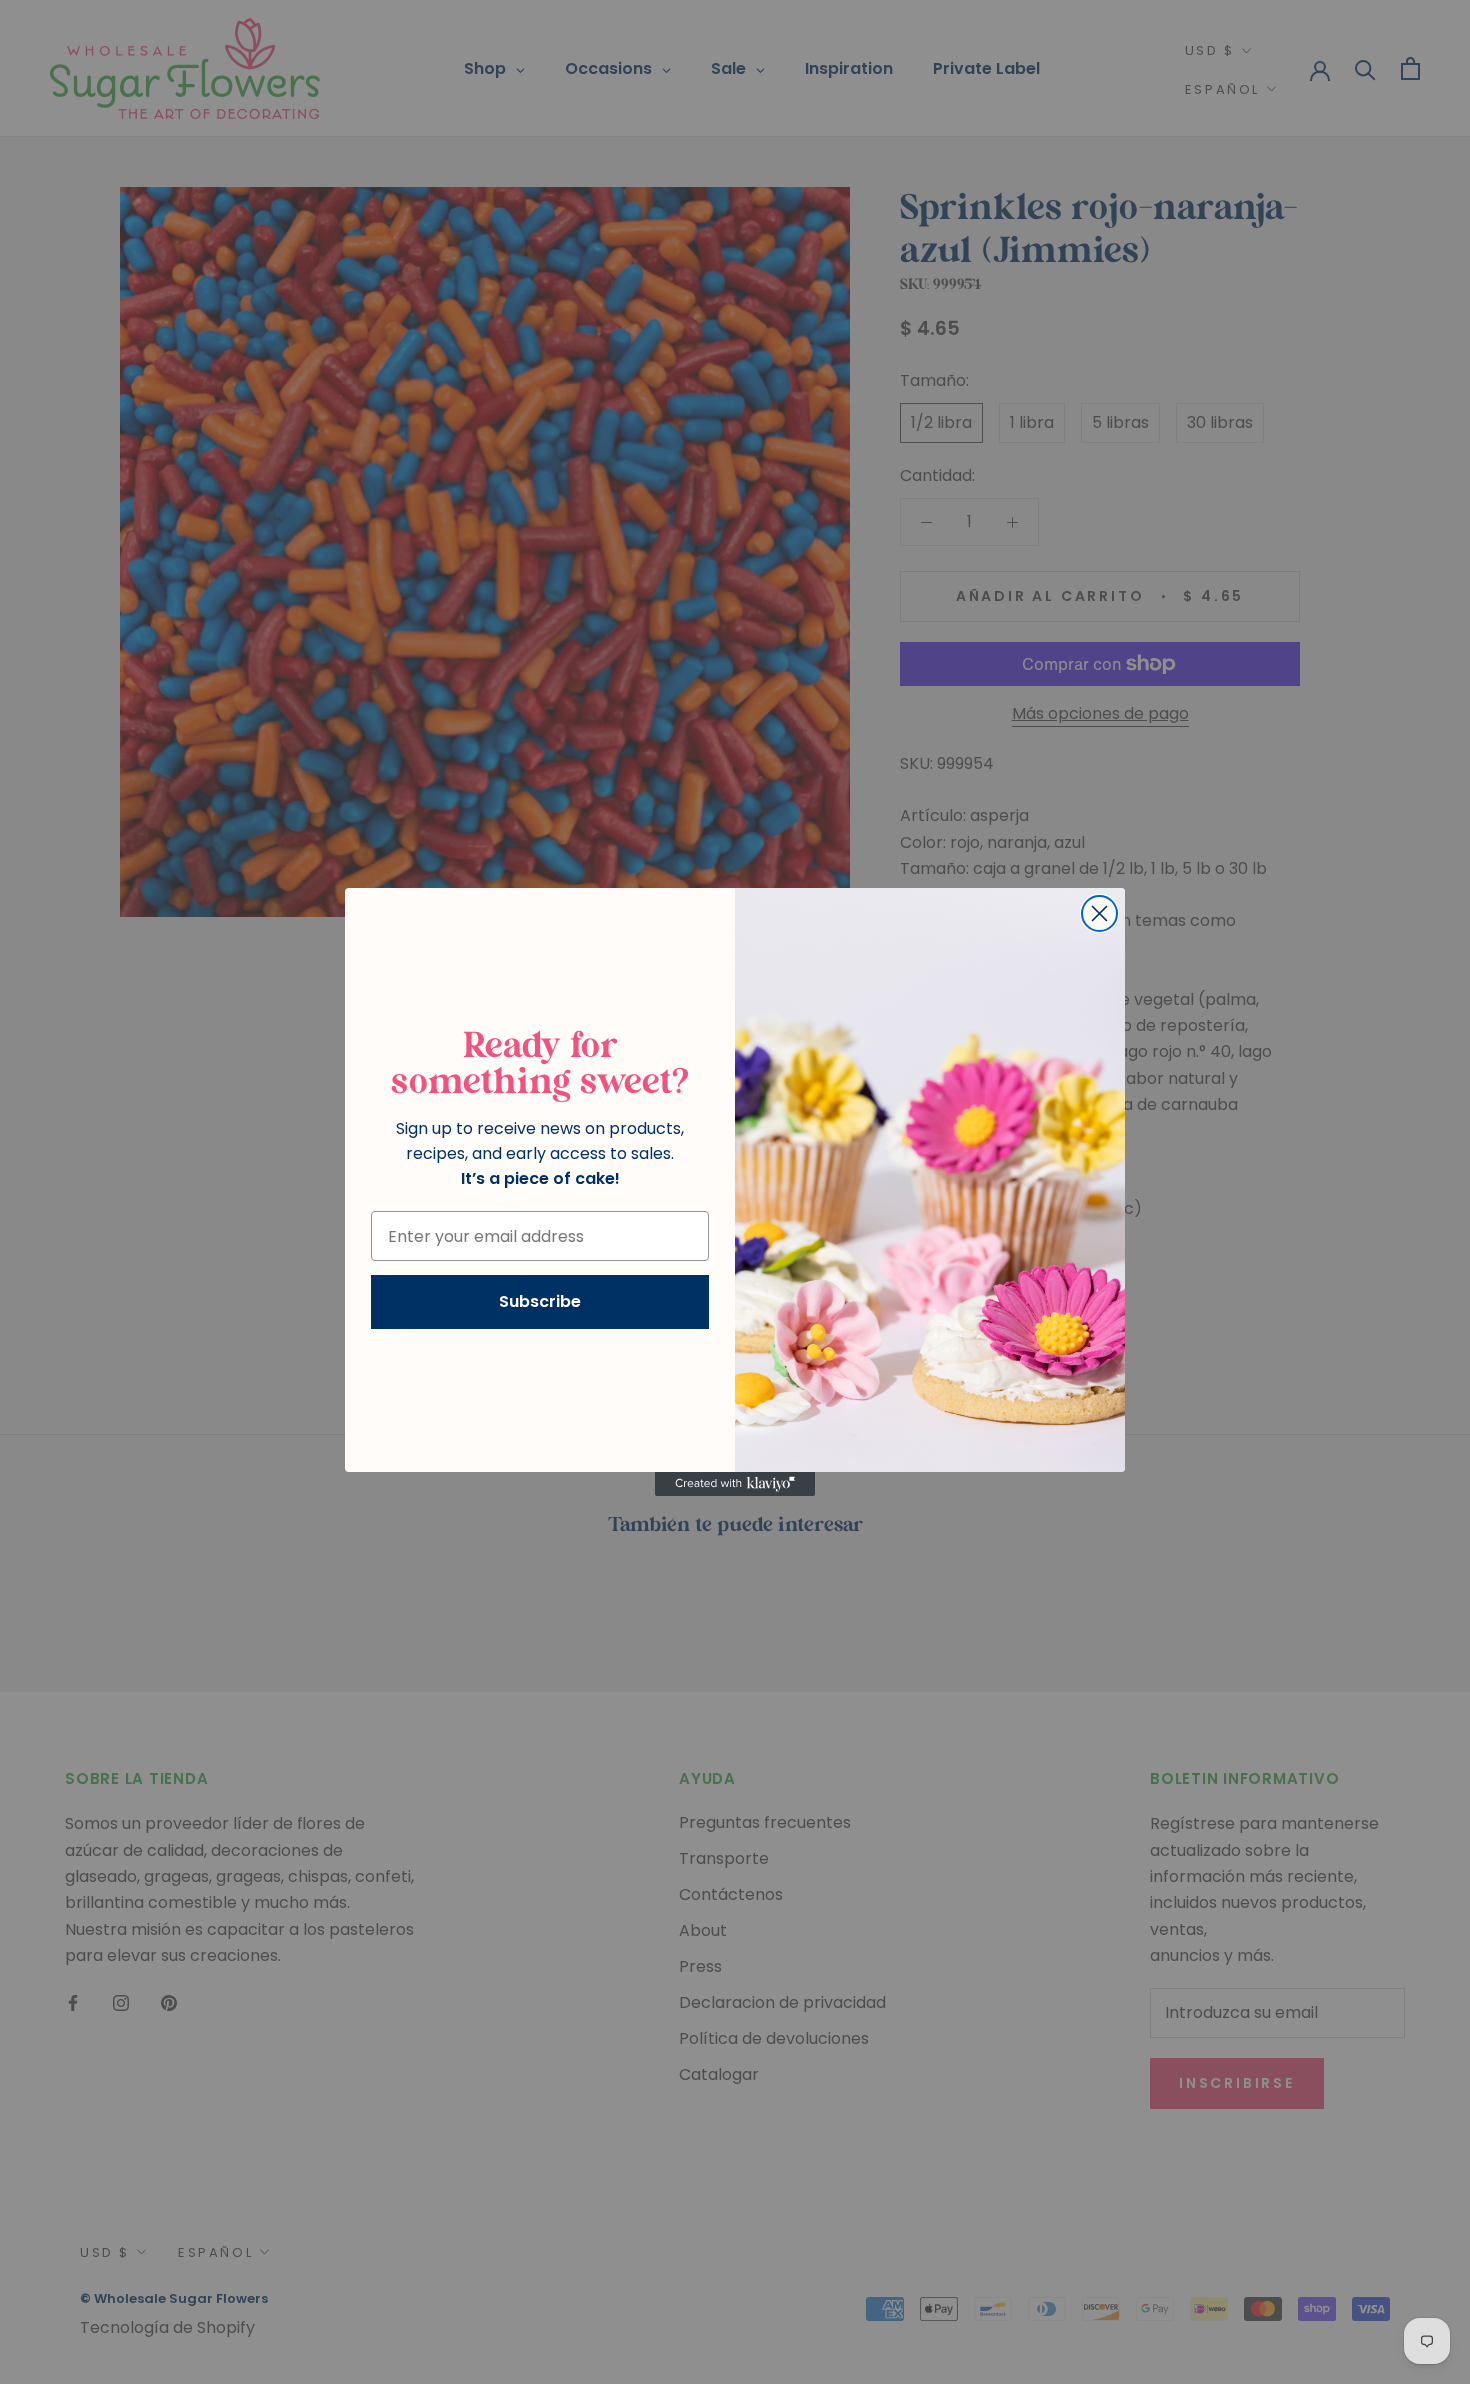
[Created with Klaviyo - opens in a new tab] (735, 1484)
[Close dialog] (1099, 913)
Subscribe (540, 1301)
